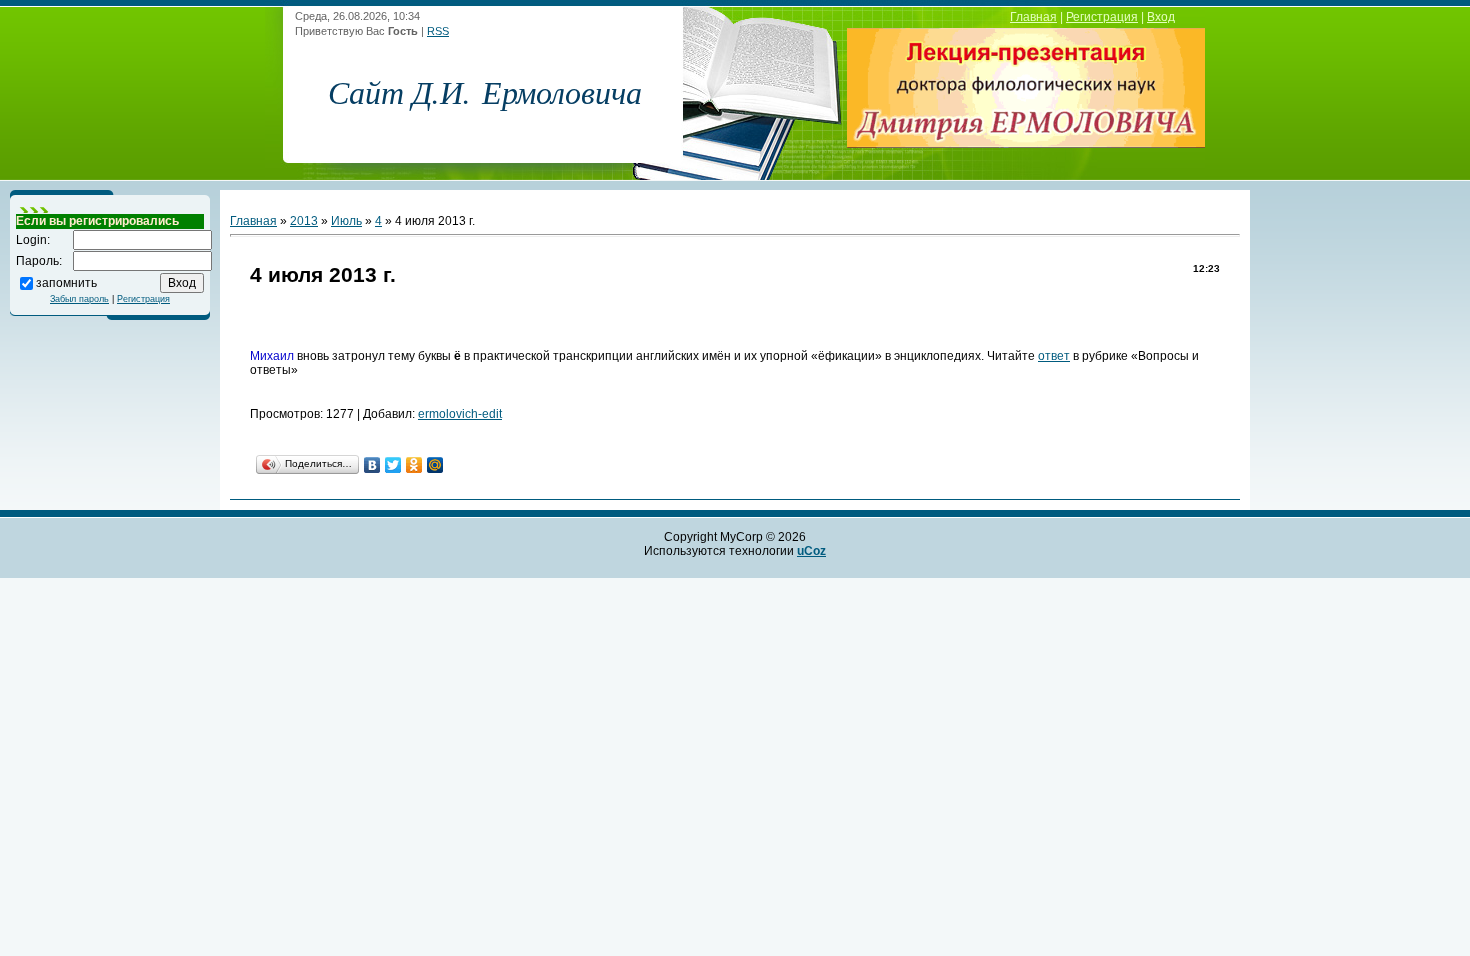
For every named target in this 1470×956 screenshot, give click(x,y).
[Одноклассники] (414, 465)
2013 (304, 221)
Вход (1161, 17)
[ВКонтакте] (372, 465)
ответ (1054, 356)
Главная (1033, 17)
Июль (346, 221)
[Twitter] (393, 465)
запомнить (66, 282)
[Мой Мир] (435, 465)
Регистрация (1102, 17)
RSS (438, 31)
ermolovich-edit (460, 414)
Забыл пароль (79, 299)
